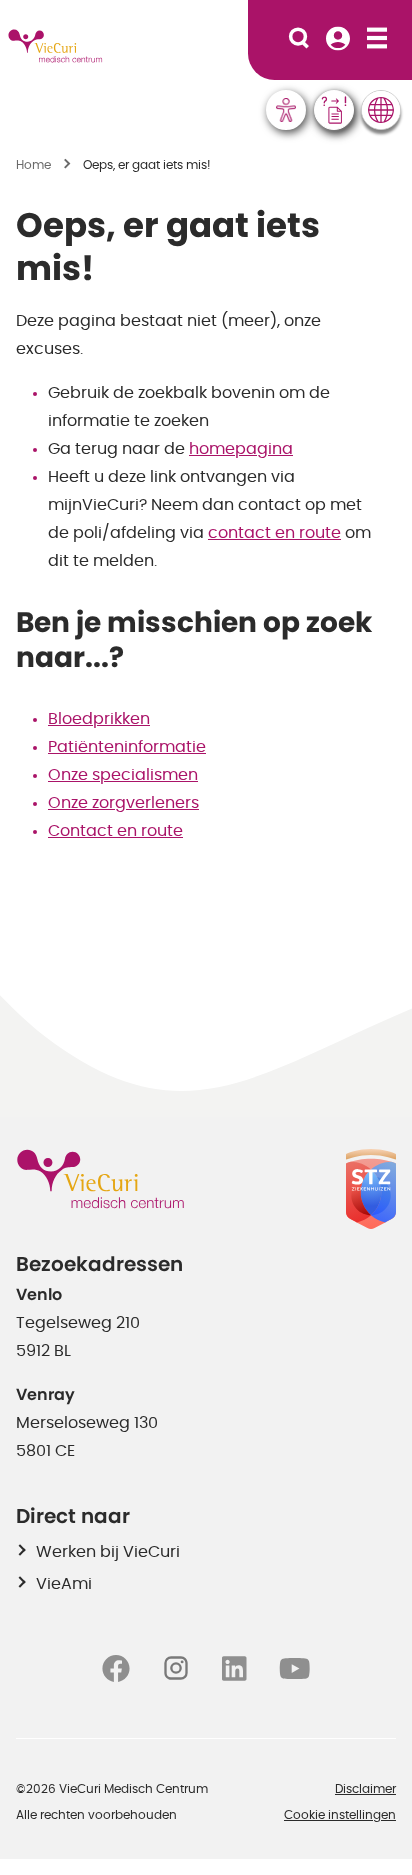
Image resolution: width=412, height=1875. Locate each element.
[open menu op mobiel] (377, 40)
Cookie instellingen (340, 1815)
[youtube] (294, 1668)
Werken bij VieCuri (108, 1552)
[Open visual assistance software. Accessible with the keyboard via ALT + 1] (286, 110)
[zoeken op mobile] (299, 40)
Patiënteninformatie (127, 747)
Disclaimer (365, 1789)
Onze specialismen (123, 775)
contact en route (274, 533)
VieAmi (64, 1584)
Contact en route (115, 831)
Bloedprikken (99, 719)
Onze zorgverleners (123, 803)
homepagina (241, 449)
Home (33, 165)
